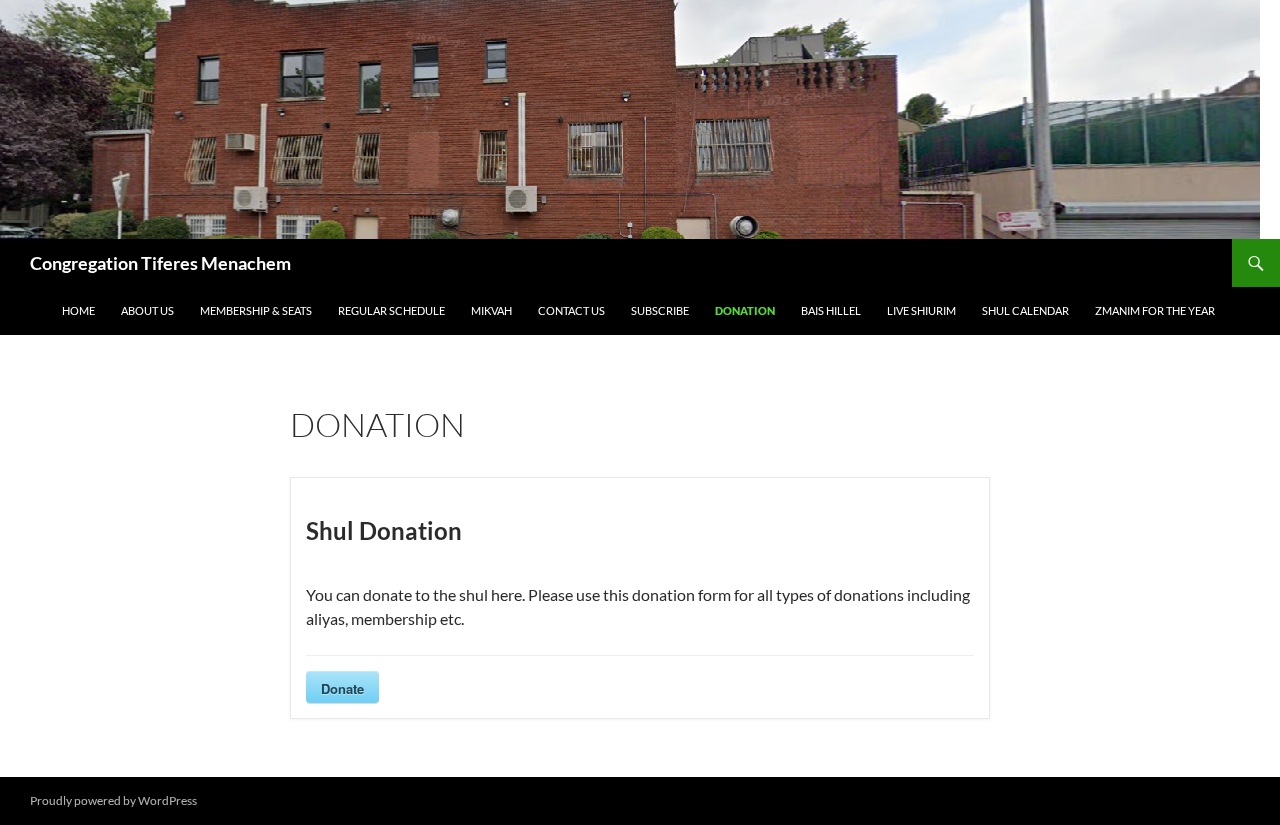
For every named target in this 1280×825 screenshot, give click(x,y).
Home (78, 310)
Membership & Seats (256, 310)
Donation (745, 310)
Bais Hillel (831, 310)
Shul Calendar (1025, 310)
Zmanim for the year (1155, 310)
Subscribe (660, 310)
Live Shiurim (921, 310)
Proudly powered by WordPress (113, 800)
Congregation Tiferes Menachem (160, 263)
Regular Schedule (391, 310)
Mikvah (491, 310)
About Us (147, 310)
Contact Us (571, 310)
